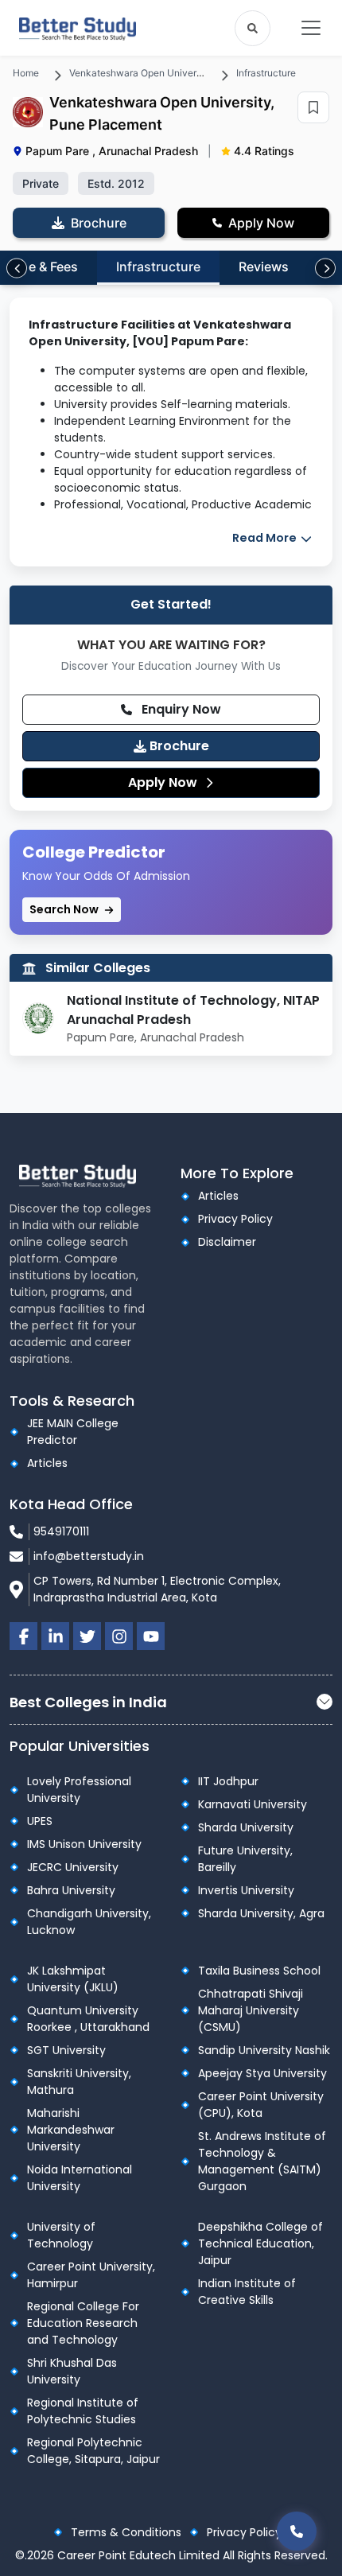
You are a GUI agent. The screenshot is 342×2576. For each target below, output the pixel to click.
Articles (218, 1196)
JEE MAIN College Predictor (73, 1432)
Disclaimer (227, 1242)
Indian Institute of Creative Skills (247, 2292)
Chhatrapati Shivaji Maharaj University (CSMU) (251, 2010)
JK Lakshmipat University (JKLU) (73, 1979)
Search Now (65, 909)
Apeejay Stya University (262, 2073)
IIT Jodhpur (228, 1781)
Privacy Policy (235, 1219)
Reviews (264, 267)
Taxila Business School (259, 1971)
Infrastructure (266, 73)
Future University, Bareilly (245, 1859)
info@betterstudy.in (89, 1556)
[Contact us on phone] (297, 2531)
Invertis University (246, 1890)
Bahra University (71, 1890)
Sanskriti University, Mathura (79, 2082)
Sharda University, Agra (261, 1913)
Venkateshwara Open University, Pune (155, 73)
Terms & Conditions (126, 2532)
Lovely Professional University (79, 1790)
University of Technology (61, 2235)
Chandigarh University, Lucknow (89, 1922)
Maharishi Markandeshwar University (71, 2130)
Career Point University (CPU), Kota (261, 2105)
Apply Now (164, 782)
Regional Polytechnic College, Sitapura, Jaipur (93, 2451)
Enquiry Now (180, 709)
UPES (40, 1821)
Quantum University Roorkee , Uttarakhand (88, 2019)
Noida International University (80, 2178)
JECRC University (73, 1867)
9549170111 (61, 1531)
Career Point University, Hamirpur (91, 2275)
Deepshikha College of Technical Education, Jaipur (260, 2243)
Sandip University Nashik (264, 2050)
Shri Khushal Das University (72, 2371)
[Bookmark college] (313, 107)
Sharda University (246, 1827)
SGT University (66, 2050)
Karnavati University (253, 1804)
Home (26, 73)
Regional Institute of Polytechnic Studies (83, 2411)
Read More (266, 538)
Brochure (178, 746)
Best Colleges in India (88, 1702)
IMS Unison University (84, 1844)
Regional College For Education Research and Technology (83, 2323)
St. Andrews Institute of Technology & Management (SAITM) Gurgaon (262, 2161)
